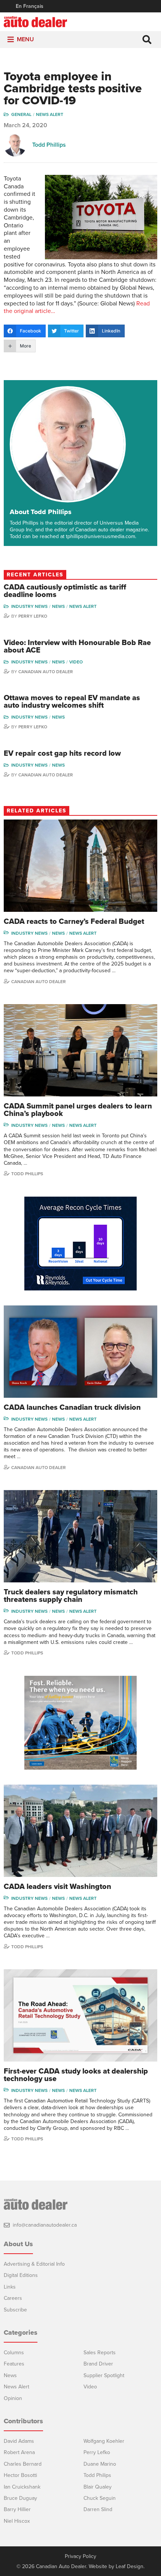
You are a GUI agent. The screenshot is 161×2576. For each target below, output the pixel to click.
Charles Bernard (23, 2464)
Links (10, 2287)
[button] (25, 40)
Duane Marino (100, 2464)
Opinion (13, 2398)
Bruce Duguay (20, 2498)
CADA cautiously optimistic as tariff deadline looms (65, 591)
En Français (30, 6)
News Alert (50, 114)
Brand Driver (98, 2364)
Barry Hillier (17, 2509)
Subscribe (15, 2310)
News (58, 606)
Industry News (29, 606)
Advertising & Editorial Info (34, 2264)
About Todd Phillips (41, 512)
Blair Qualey (98, 2487)
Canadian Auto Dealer (46, 672)
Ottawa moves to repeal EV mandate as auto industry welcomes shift (72, 702)
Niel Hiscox (17, 2521)
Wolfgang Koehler (104, 2441)
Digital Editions (21, 2275)
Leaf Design (130, 2566)
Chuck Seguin (100, 2498)
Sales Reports (100, 2353)
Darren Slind (98, 2509)
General (21, 114)
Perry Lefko (33, 616)
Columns (14, 2353)
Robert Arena (19, 2452)
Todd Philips (97, 2475)
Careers (13, 2298)
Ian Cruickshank (22, 2487)
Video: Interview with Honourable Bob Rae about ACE (77, 647)
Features (14, 2364)
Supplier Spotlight (104, 2375)
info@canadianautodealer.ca (45, 2225)
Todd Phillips (49, 145)
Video (76, 662)
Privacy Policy (80, 2556)
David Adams (19, 2441)
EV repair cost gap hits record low (62, 753)
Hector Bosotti (20, 2475)
